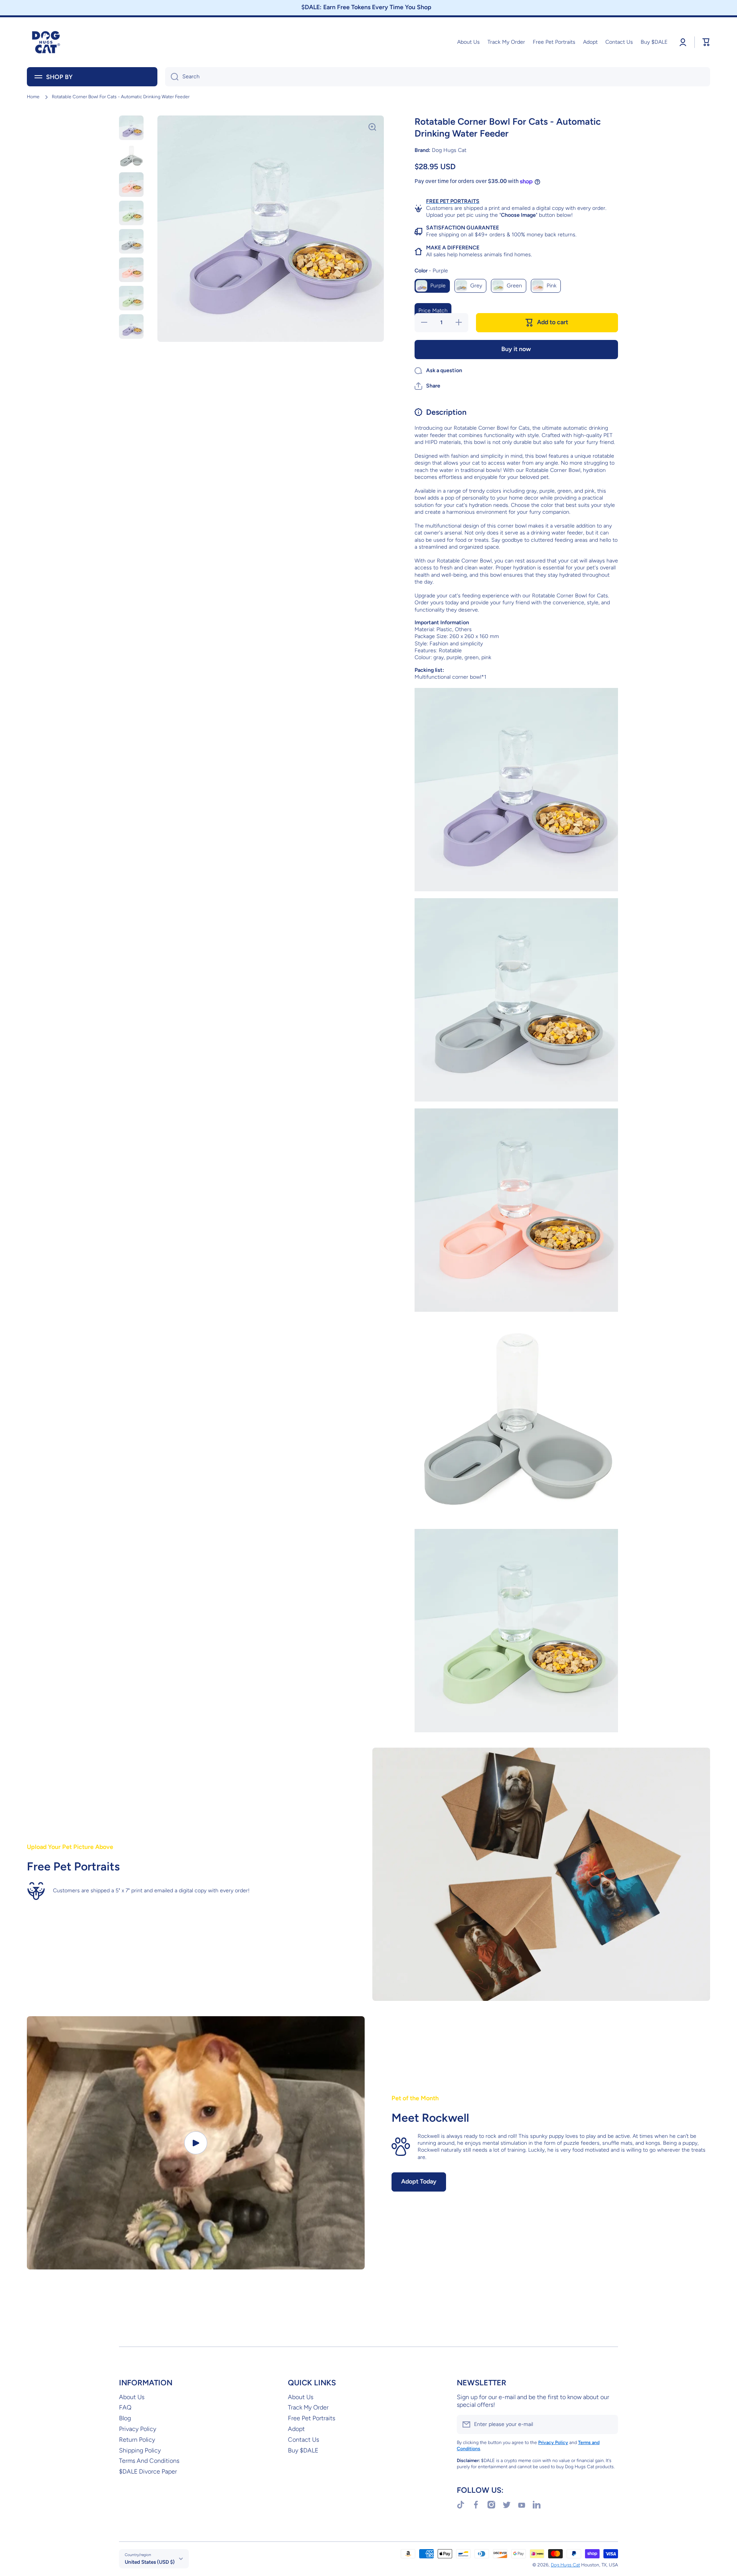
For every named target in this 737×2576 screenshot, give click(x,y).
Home (33, 97)
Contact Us (303, 2440)
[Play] (196, 2143)
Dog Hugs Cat (565, 2565)
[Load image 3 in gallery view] (131, 185)
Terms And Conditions (149, 2461)
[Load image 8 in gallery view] (131, 327)
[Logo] (46, 42)
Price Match (433, 311)
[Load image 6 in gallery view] (131, 270)
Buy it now (516, 349)
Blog (125, 2418)
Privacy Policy (138, 2429)
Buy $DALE (303, 2450)
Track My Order (308, 2407)
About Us (132, 2397)
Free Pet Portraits (311, 2418)
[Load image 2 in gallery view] (131, 156)
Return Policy (137, 2440)
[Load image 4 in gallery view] (131, 213)
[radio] (432, 286)
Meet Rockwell (430, 2118)
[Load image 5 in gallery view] (131, 241)
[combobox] (438, 77)
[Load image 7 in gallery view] (131, 298)
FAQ (125, 2407)
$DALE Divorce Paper (148, 2471)
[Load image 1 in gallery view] (131, 128)
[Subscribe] (608, 2424)
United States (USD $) (150, 2562)
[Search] (172, 77)
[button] (427, 386)
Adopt (296, 2429)
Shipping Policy (140, 2450)
